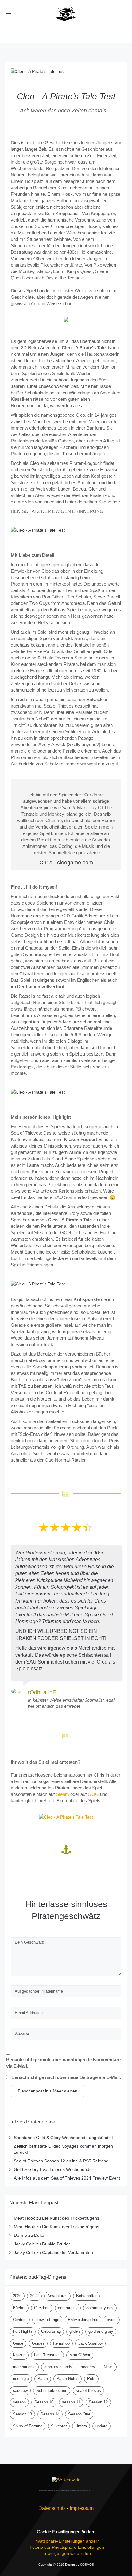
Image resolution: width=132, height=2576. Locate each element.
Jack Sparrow (90, 2343)
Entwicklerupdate (83, 2320)
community (68, 2308)
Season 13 (22, 2414)
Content (20, 2320)
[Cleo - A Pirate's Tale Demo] (66, 1817)
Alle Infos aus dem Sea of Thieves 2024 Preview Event (67, 2178)
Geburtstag (51, 2331)
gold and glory (101, 2331)
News (109, 2367)
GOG (93, 1794)
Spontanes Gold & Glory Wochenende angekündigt (63, 2138)
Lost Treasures (47, 2355)
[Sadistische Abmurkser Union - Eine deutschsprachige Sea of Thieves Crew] (66, 2480)
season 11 (71, 2402)
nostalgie (21, 2379)
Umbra (81, 2426)
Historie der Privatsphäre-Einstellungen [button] (66, 2547)
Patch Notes (68, 2379)
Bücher (19, 2308)
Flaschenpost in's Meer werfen (48, 2091)
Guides (38, 2343)
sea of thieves (88, 2390)
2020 (17, 2296)
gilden (75, 2331)
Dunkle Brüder (56, 2244)
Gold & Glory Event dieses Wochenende (53, 2169)
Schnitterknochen (52, 2390)
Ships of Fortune (28, 2426)
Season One (79, 2414)
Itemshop (61, 2343)
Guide (18, 2343)
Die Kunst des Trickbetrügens (71, 2218)
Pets (91, 2379)
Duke (39, 2235)
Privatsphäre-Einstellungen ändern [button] (66, 2541)
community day (100, 2308)
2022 (34, 2296)
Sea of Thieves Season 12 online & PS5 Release (61, 2161)
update (101, 2426)
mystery (88, 2367)
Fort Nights (23, 2331)
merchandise (24, 2367)
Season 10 (44, 2402)
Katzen (19, 2355)
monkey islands (58, 2367)
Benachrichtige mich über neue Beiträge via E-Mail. (66, 2077)
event (112, 2320)
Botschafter (86, 2296)
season (19, 2402)
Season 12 (98, 2402)
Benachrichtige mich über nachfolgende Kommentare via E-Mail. (63, 2063)
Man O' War (80, 2355)
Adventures (57, 2296)
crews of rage (47, 2320)
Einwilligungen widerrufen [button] (66, 2553)
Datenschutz (52, 2508)
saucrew (20, 2390)
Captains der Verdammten (68, 2252)
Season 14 (50, 2414)
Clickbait (42, 2308)
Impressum (82, 2508)
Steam (62, 1794)
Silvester (59, 2426)
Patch (43, 2379)
